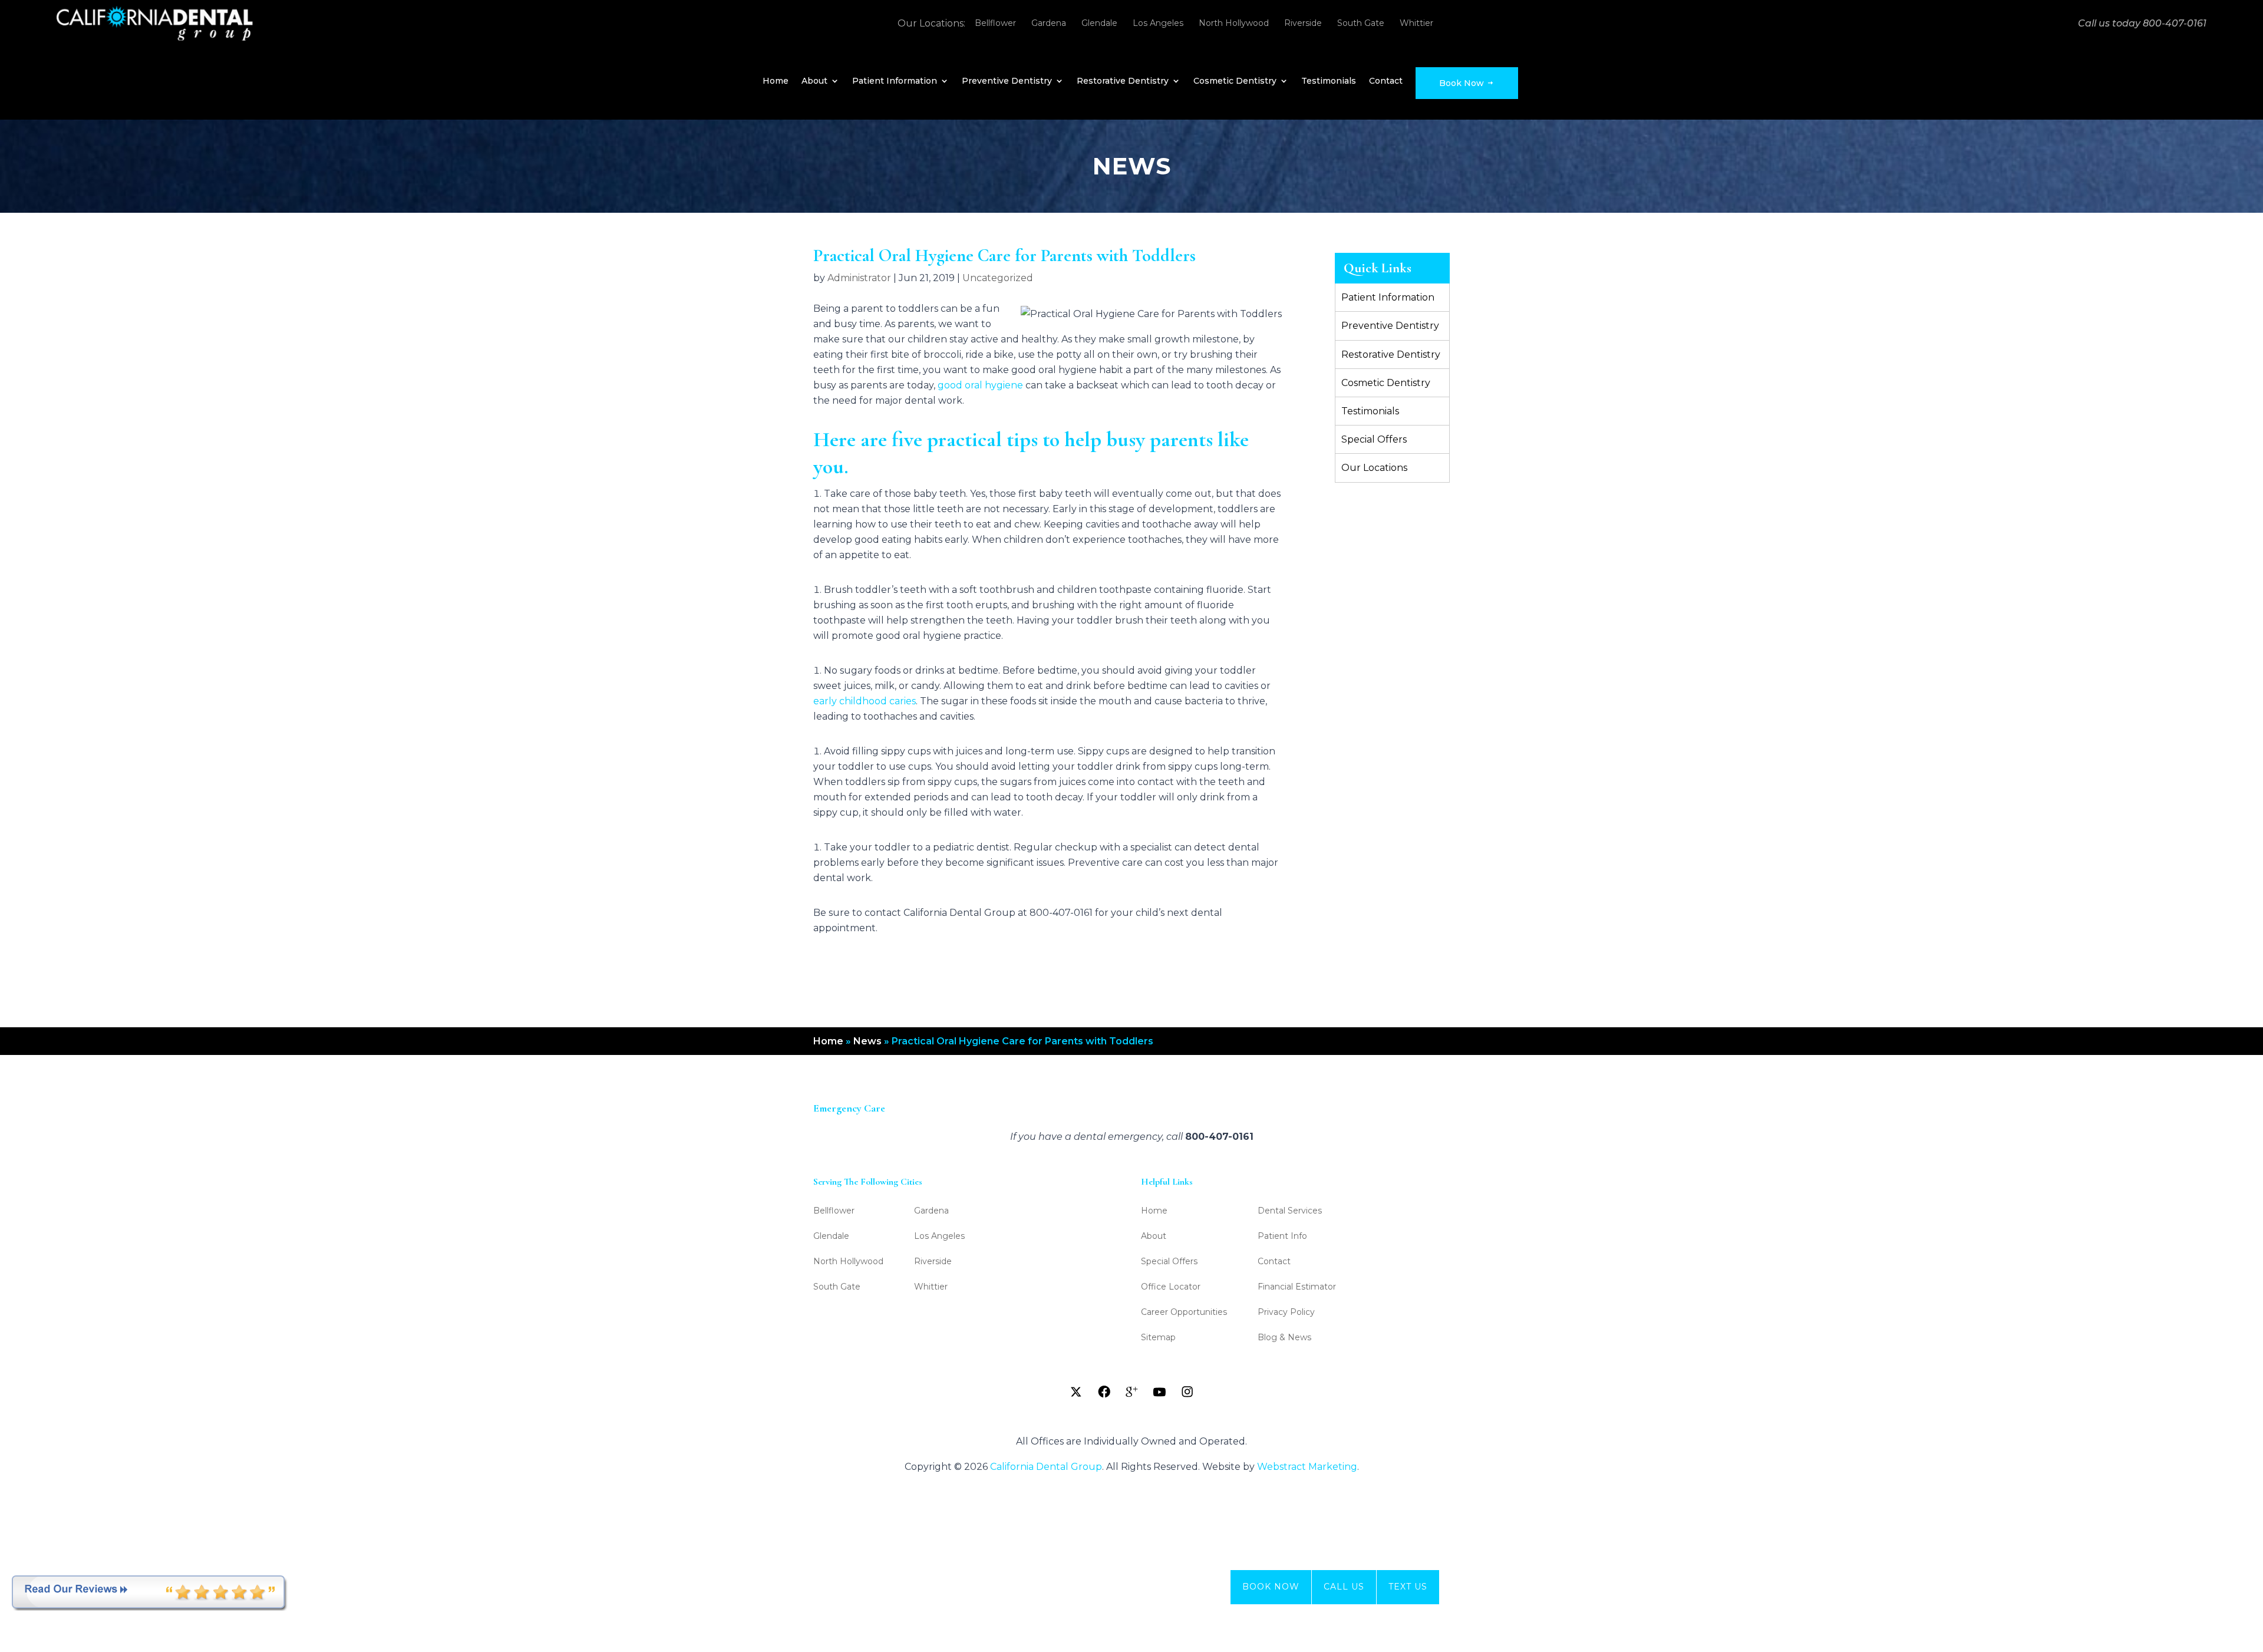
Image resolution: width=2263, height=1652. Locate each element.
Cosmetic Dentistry (1235, 81)
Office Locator (1171, 1287)
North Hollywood (1234, 23)
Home (776, 81)
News (867, 1041)
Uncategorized (998, 278)
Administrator (859, 278)
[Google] (1131, 1392)
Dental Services (1290, 1211)
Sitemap (1158, 1338)
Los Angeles (1158, 23)
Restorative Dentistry (1123, 81)
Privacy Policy (1286, 1313)
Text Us (1408, 1587)
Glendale (1099, 23)
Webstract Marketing (1307, 1467)
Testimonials (1329, 81)
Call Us (1344, 1587)
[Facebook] (1104, 1392)
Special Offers (1374, 439)
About (814, 81)
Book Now (1463, 83)
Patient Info (1282, 1236)
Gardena (1049, 23)
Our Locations (1374, 468)
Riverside (1303, 23)
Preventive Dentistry (1007, 81)
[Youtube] (1159, 1392)
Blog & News (1284, 1338)
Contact (1386, 81)
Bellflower (995, 23)
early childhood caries (865, 701)
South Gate (1361, 23)
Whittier (1416, 23)
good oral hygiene (980, 385)
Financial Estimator (1297, 1287)
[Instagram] (1187, 1392)
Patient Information (895, 81)
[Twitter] (1076, 1392)
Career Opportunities (1184, 1313)
